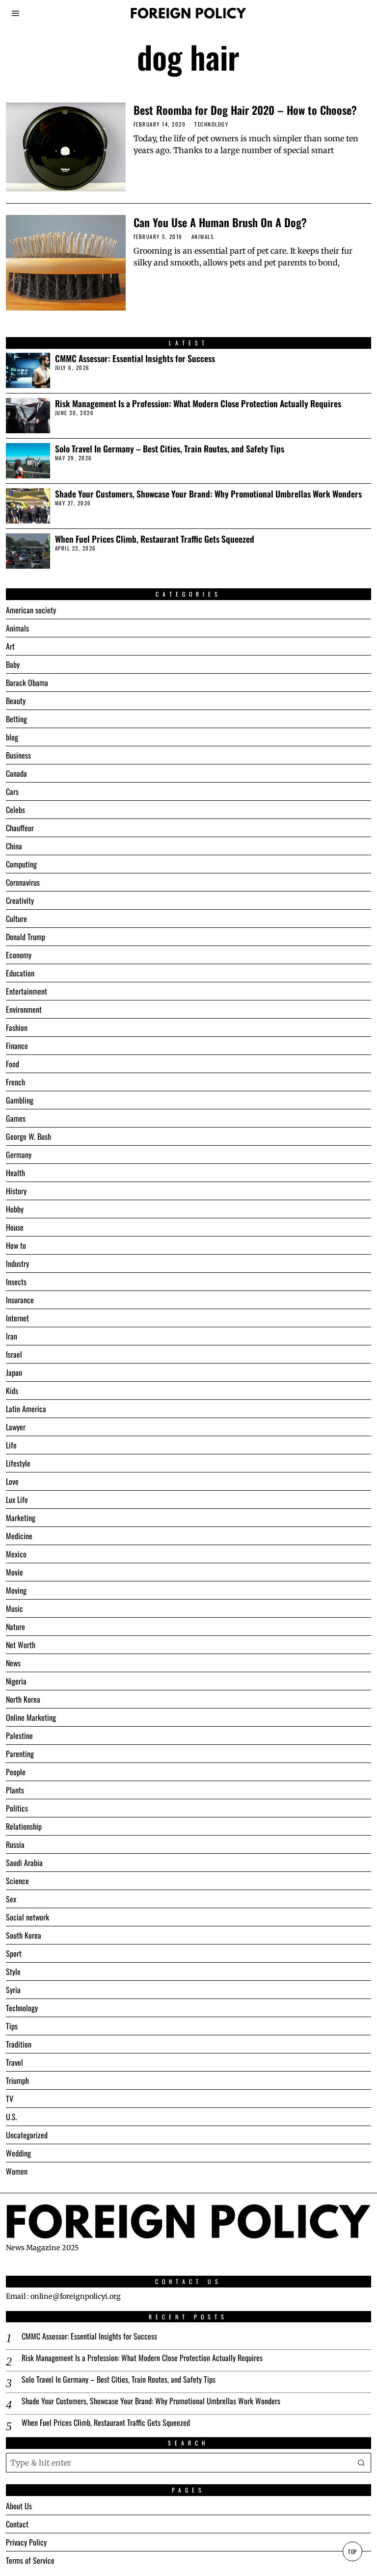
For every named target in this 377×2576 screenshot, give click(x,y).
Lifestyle (18, 1463)
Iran (12, 1336)
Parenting (20, 1754)
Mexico (16, 1554)
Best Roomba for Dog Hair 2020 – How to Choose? (245, 110)
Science (17, 1881)
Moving (16, 1590)
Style (13, 1971)
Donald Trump (26, 937)
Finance (17, 1046)
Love (12, 1481)
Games (16, 1118)
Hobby (15, 1209)
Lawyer (16, 1427)
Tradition (19, 2044)
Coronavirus (23, 882)
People (16, 1772)
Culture (16, 919)
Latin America (26, 1409)
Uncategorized (27, 2135)
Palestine (19, 1735)
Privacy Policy (26, 2542)
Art (10, 646)
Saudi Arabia (24, 1863)
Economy (19, 955)
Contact (17, 2524)
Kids (12, 1391)
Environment (24, 1009)
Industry (17, 1263)
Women (17, 2171)
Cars (12, 791)
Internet (17, 1318)
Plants (15, 1790)
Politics (17, 1808)
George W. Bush (28, 1136)
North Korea (23, 1699)
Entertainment (27, 991)
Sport (14, 1953)
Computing (21, 864)
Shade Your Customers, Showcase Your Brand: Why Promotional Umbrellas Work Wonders (208, 494)
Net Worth (21, 1645)
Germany (19, 1155)
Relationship (24, 1826)
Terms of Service (30, 2560)
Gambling (20, 1100)
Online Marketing (31, 1717)
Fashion (17, 1027)
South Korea (24, 1935)
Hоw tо (16, 1245)
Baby (13, 664)
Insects (16, 1282)
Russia (15, 1844)
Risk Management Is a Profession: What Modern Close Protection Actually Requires (198, 404)
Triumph (17, 2080)
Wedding (18, 2153)
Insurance (20, 1300)
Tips (12, 2026)
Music (14, 1608)
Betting (16, 719)
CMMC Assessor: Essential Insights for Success (135, 358)
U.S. (12, 2117)
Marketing (21, 1518)
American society (31, 610)
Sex (11, 1899)
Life (11, 1445)
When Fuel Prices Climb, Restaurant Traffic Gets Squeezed (155, 539)
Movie (14, 1572)
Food (13, 1064)
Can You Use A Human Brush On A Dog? (220, 222)
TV (10, 2099)
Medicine (19, 1536)
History (16, 1191)
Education (20, 973)
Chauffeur (20, 828)
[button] (361, 2463)
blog (12, 737)
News (13, 1663)
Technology (211, 124)
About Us (19, 2506)
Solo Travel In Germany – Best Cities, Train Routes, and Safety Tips (170, 449)
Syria (13, 1990)
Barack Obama (27, 683)
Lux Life (17, 1499)
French (15, 1082)
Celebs (15, 810)
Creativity (20, 900)
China (14, 846)
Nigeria (16, 1681)
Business (18, 755)
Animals (203, 237)
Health (15, 1173)
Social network (27, 1917)
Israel (14, 1354)
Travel (14, 2062)
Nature (15, 1627)
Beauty (16, 701)
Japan (14, 1372)
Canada (16, 773)
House (15, 1227)
